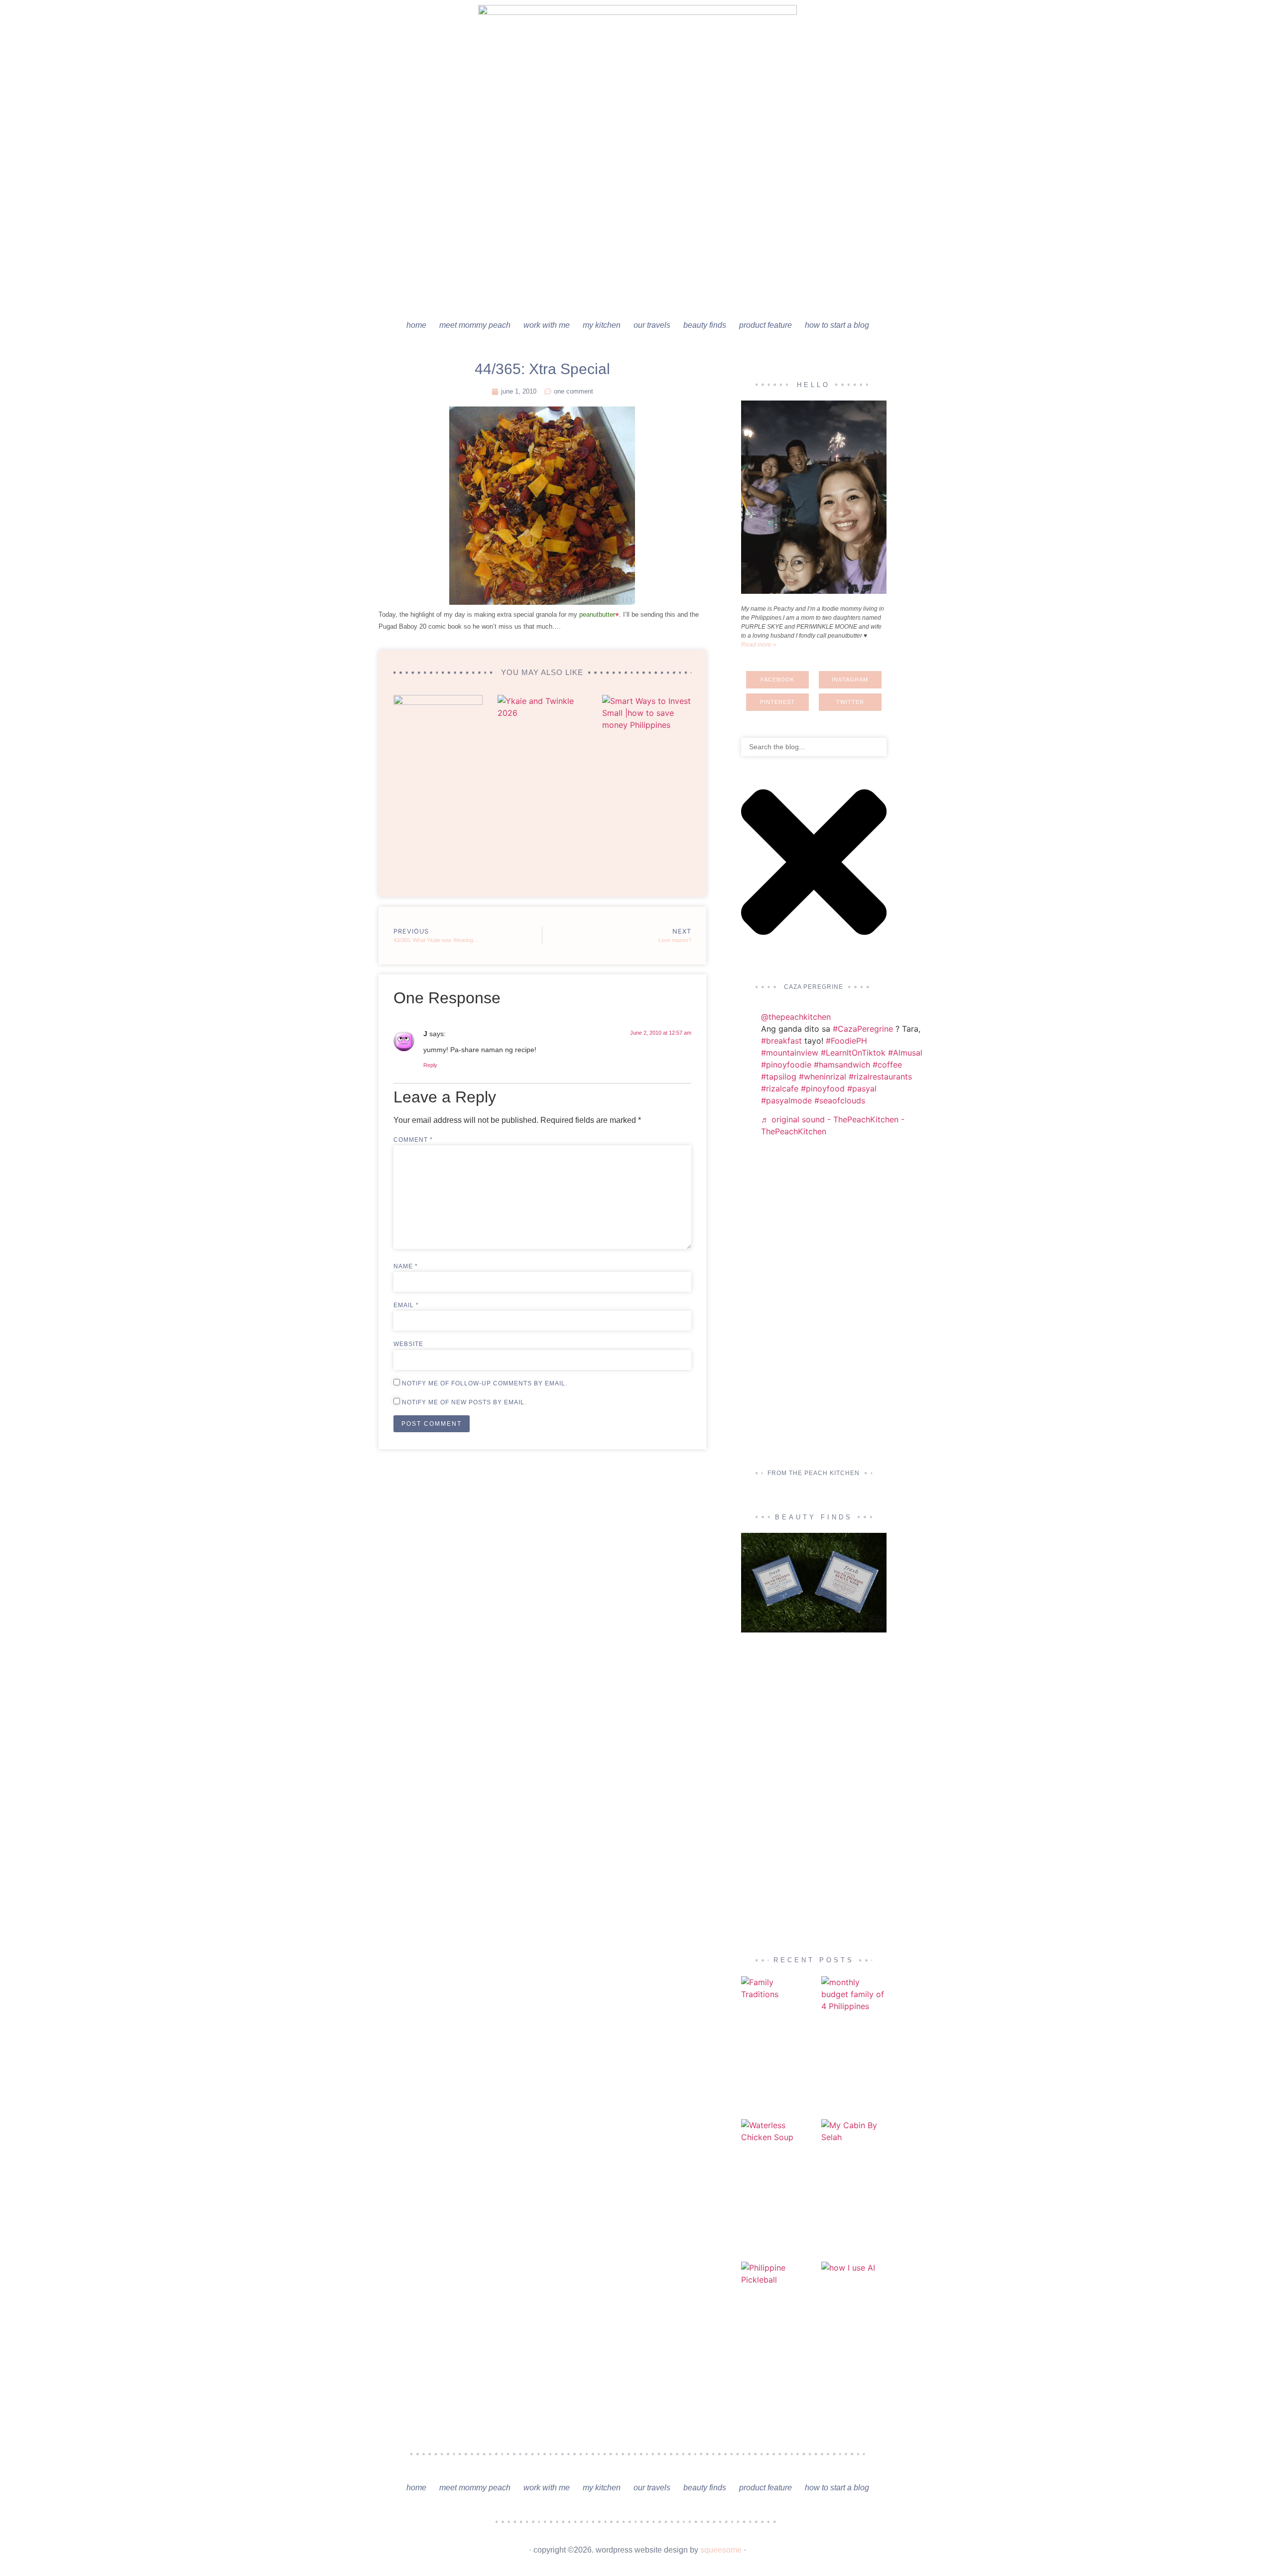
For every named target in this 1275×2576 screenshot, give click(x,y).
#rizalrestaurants (880, 1077)
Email (406, 1305)
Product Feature (765, 325)
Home (416, 325)
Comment (413, 1140)
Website (408, 1344)
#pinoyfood (823, 1088)
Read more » (759, 645)
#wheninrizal (823, 1077)
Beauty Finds (705, 325)
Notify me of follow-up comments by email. (485, 1383)
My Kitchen (602, 325)
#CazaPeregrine (863, 1029)
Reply (430, 1065)
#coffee (887, 1065)
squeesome (721, 2550)
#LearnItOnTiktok (853, 1053)
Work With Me (547, 325)
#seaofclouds (840, 1100)
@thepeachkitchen (796, 1017)
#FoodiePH (846, 1041)
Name (406, 1266)
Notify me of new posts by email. (464, 1402)
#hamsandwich (842, 1065)
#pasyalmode (786, 1100)
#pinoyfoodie (786, 1065)
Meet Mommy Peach (475, 325)
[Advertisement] (637, 239)
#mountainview (790, 1053)
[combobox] (814, 747)
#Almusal (905, 1053)
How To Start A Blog (837, 325)
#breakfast (781, 1041)
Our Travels (652, 325)
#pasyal (862, 1088)
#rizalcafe (780, 1088)
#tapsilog (779, 1077)
